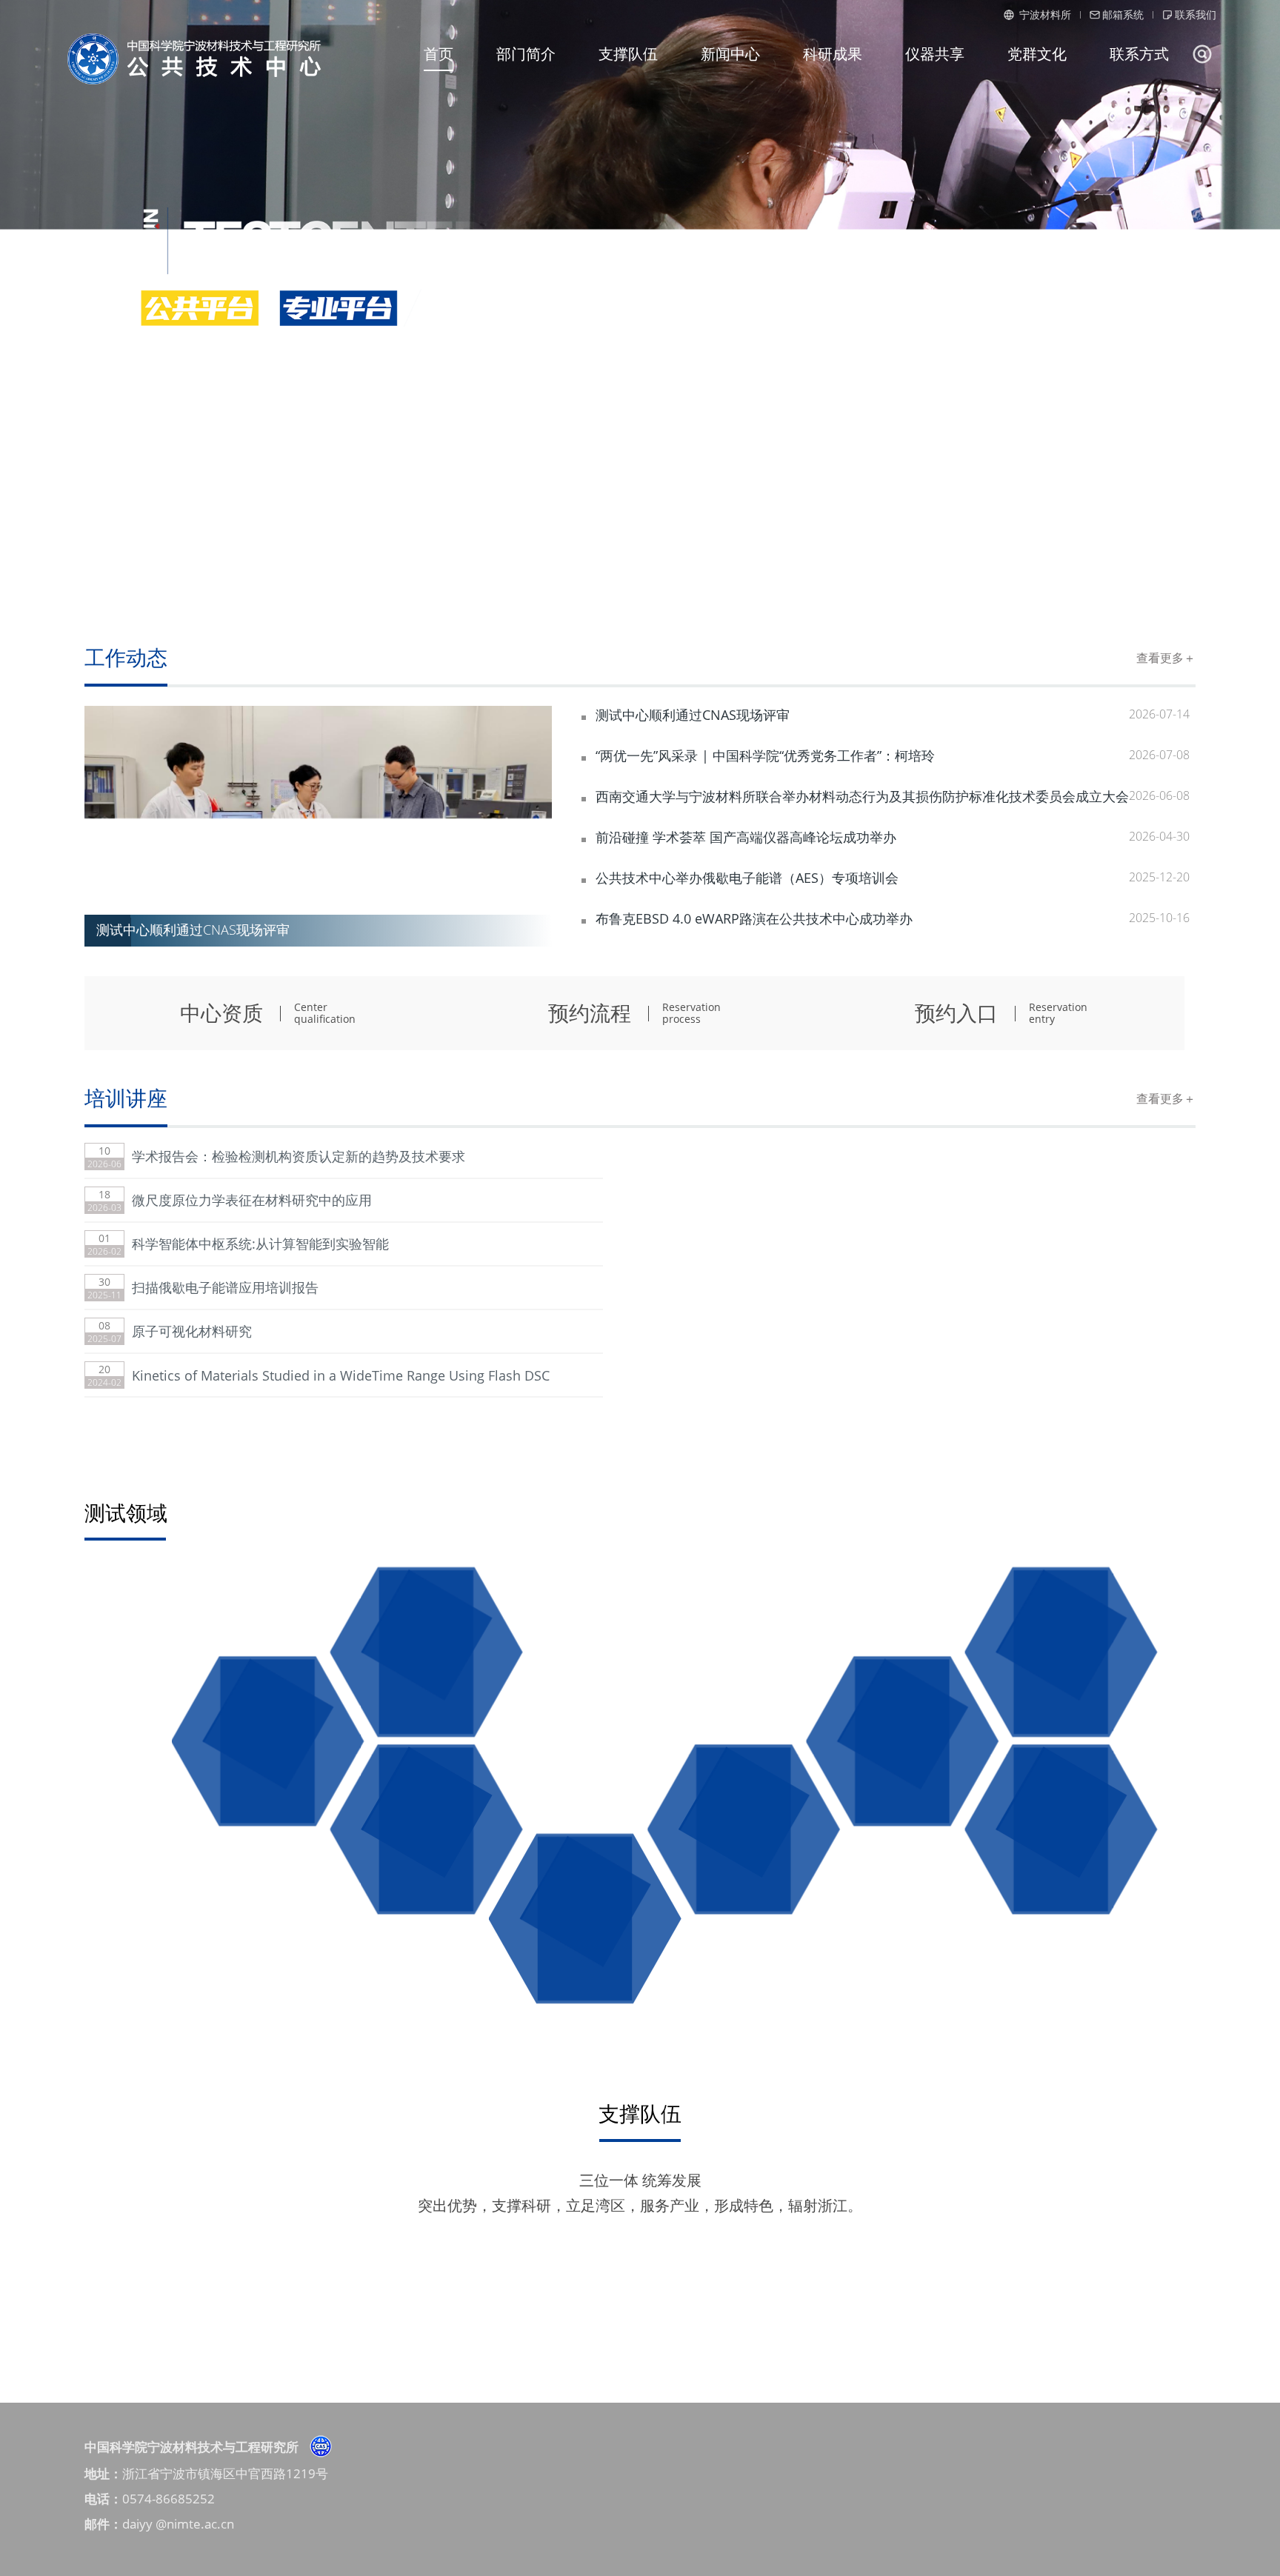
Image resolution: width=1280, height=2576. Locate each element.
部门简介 (526, 54)
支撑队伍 (628, 54)
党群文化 (1037, 54)
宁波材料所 (1044, 14)
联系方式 (1139, 54)
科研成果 (833, 54)
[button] (519, 827)
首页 (439, 54)
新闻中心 (730, 54)
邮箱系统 (1123, 14)
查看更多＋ (1166, 658)
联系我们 (1196, 14)
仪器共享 (935, 54)
